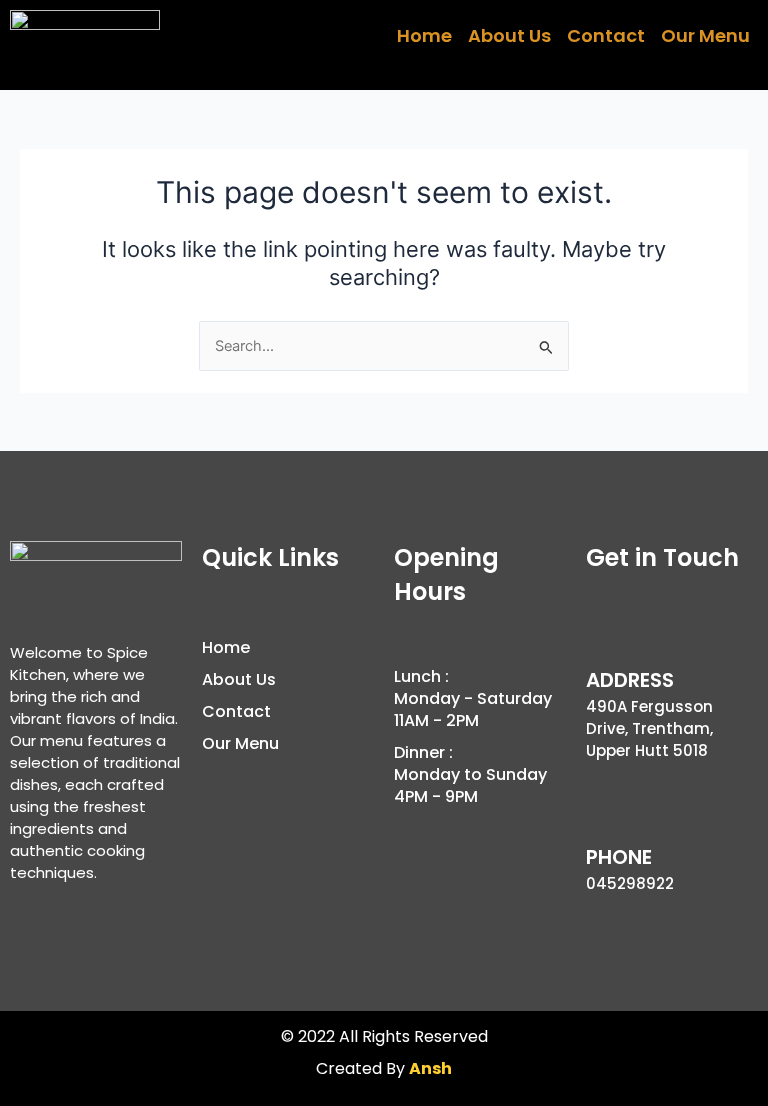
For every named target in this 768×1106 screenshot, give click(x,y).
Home (424, 35)
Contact (606, 35)
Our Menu (705, 35)
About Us (509, 35)
